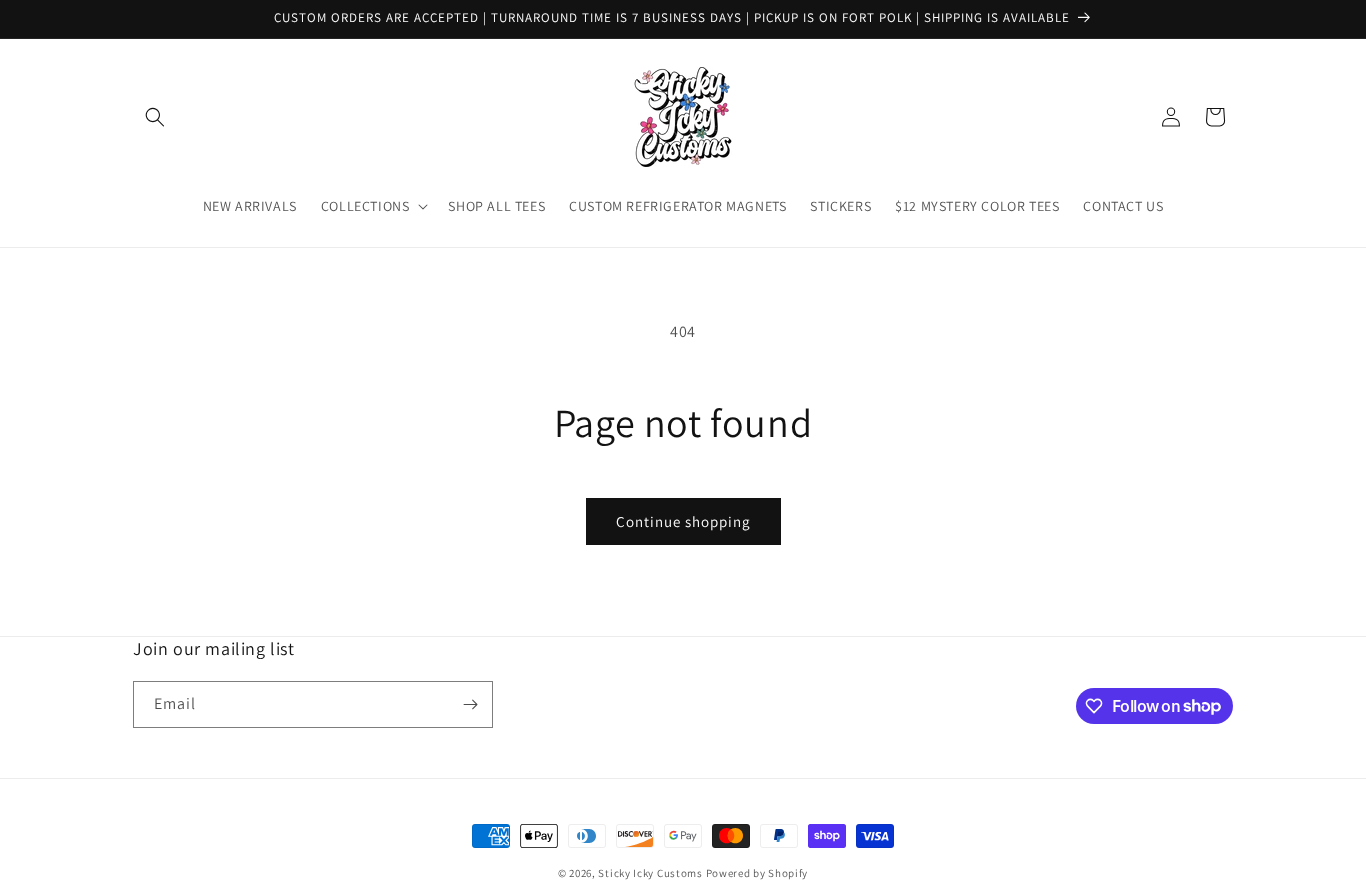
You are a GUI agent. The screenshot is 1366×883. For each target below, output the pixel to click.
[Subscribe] (470, 704)
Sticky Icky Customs (650, 873)
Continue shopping (683, 521)
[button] (155, 117)
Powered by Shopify (757, 873)
